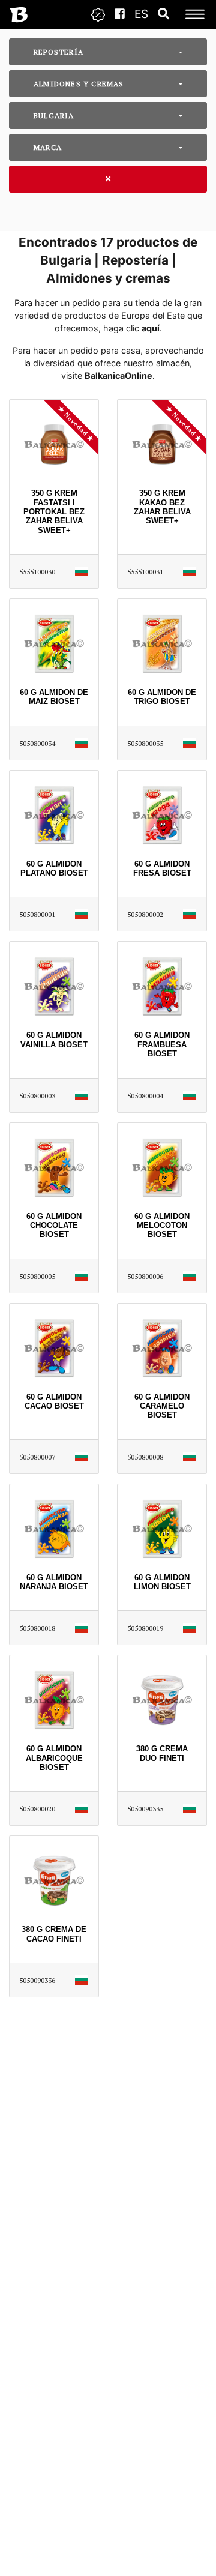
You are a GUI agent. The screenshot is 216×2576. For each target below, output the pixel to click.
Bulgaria (54, 116)
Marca (48, 147)
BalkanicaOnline (118, 375)
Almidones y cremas (79, 84)
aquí (151, 328)
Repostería (58, 52)
